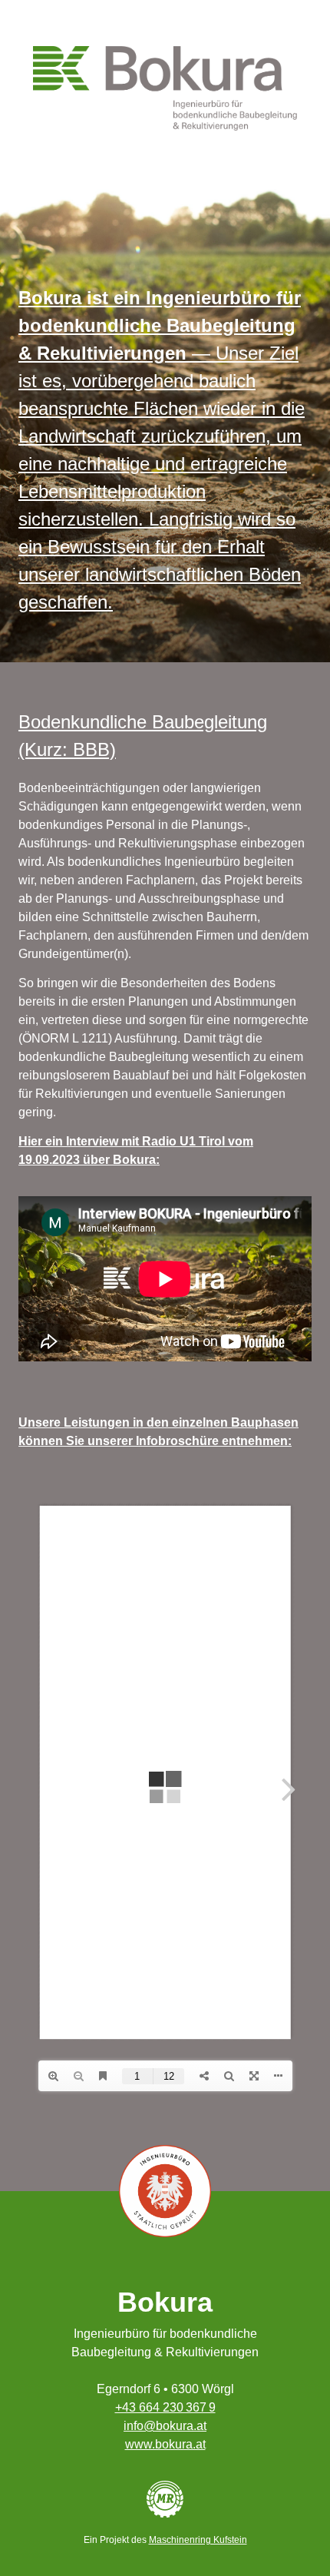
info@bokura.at (165, 2426)
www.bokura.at (165, 2444)
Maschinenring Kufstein (198, 2540)
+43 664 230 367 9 (165, 2407)
